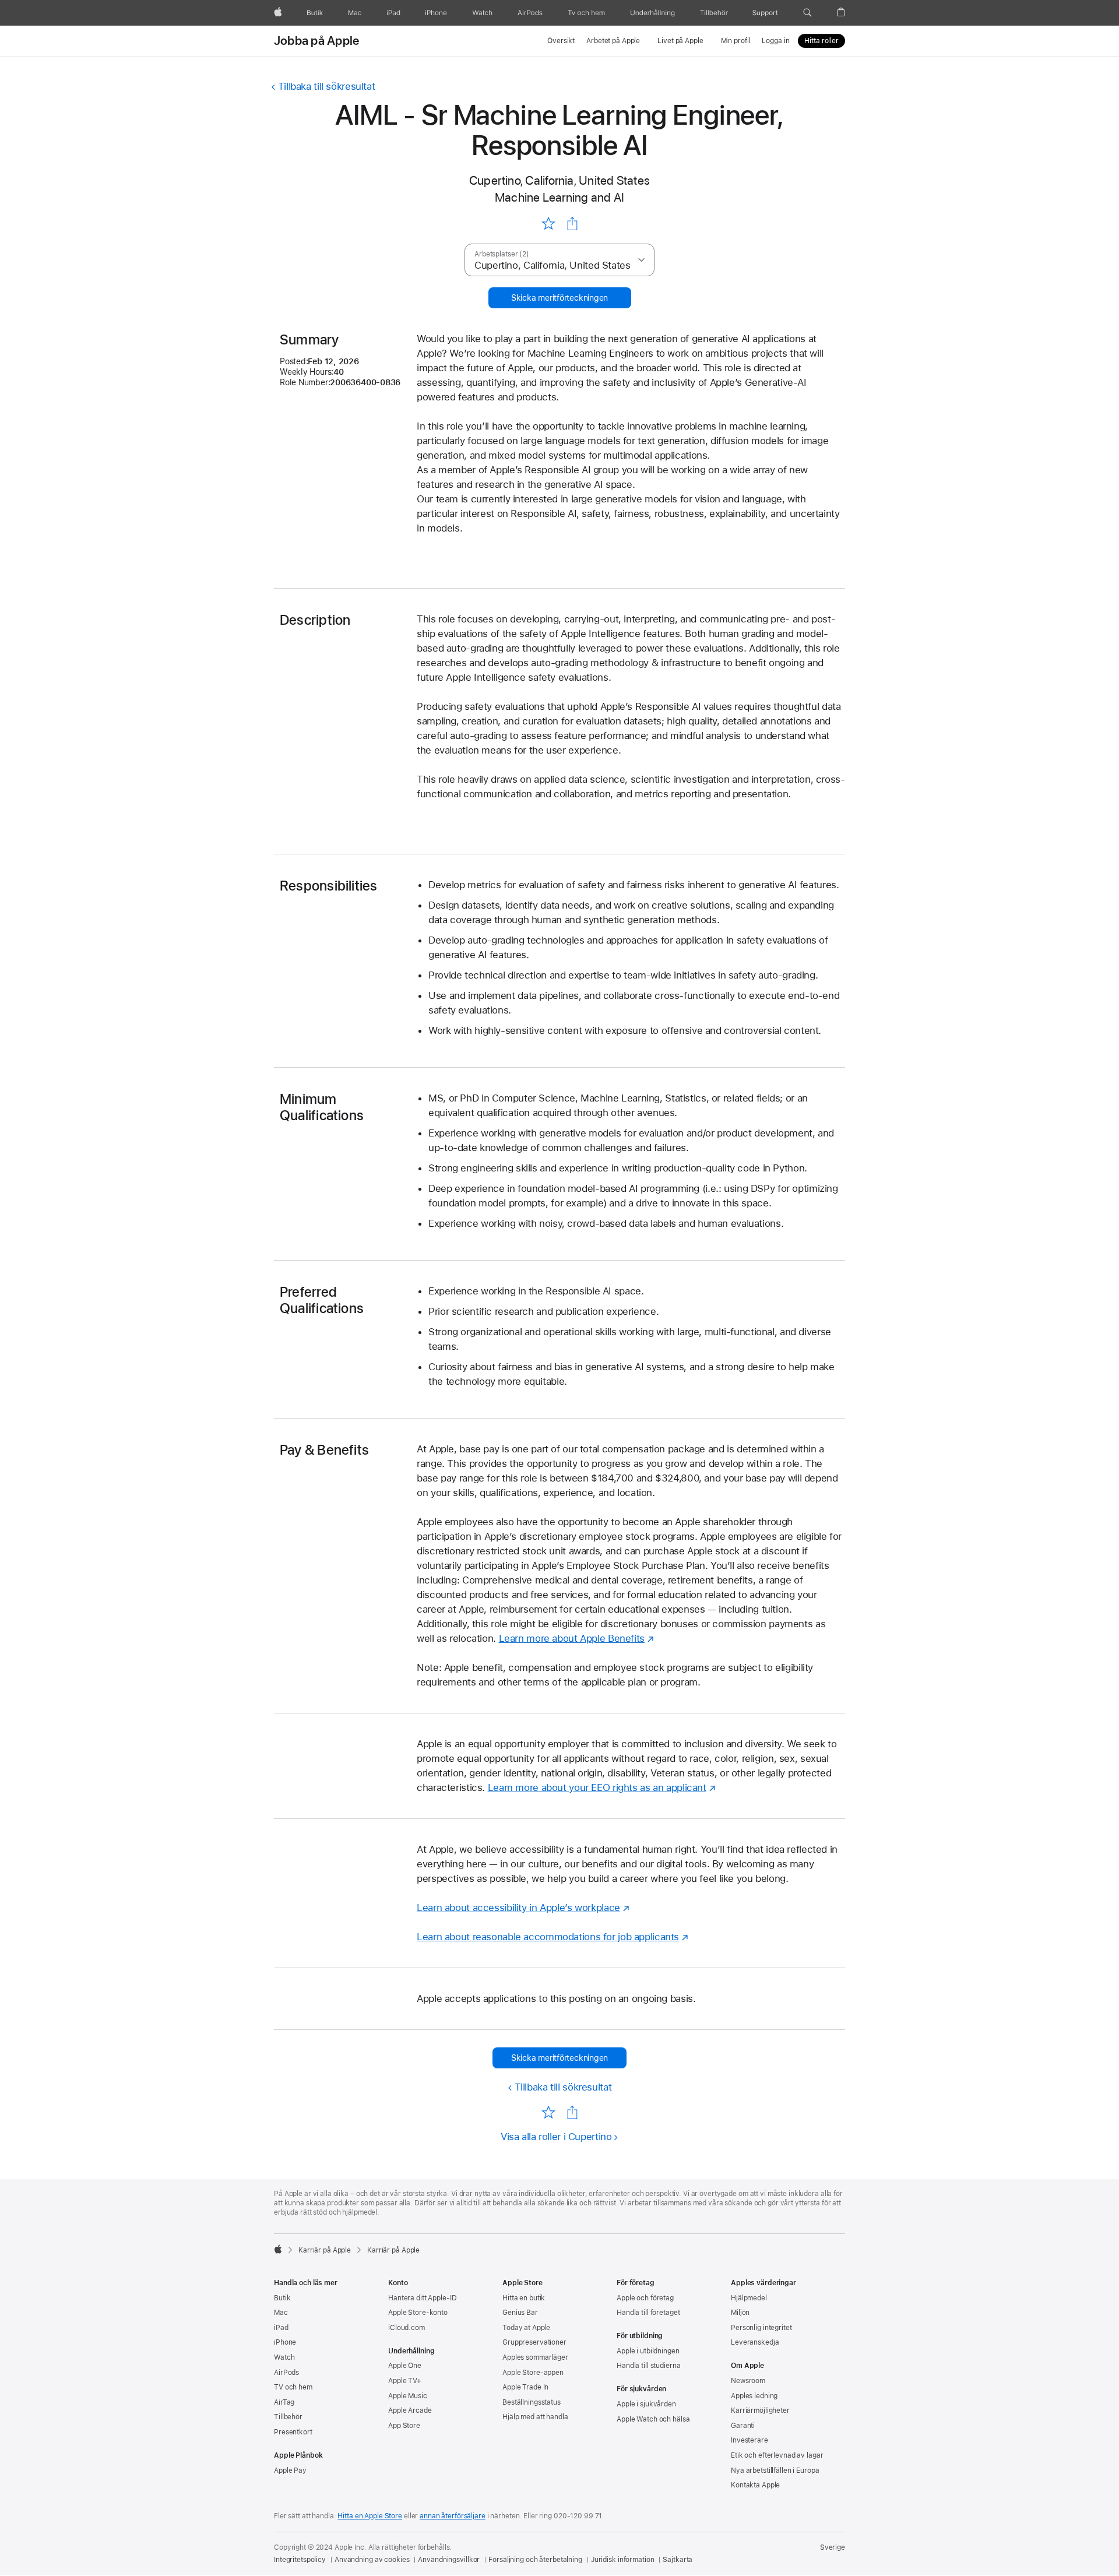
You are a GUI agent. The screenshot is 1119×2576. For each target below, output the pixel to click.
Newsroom (748, 2381)
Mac (281, 2313)
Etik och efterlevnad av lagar (777, 2455)
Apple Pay (290, 2471)
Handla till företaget (648, 2313)
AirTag (284, 2402)
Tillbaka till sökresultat (326, 86)
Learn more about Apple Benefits (572, 1638)
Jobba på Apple (316, 41)
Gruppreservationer (534, 2342)
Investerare (749, 2440)
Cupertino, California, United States (559, 180)
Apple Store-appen (533, 2373)
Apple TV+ (405, 2381)
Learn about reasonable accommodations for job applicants (548, 1937)
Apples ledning (754, 2396)
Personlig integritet (761, 2328)
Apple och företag (645, 2298)
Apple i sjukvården (646, 2404)
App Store (404, 2426)
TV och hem (293, 2387)
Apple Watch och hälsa (653, 2419)
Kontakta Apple (755, 2485)
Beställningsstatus (532, 2402)
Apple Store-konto (418, 2313)
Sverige (833, 2547)
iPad (281, 2328)
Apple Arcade (410, 2410)
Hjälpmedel (749, 2298)
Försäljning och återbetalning (535, 2560)
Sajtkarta (678, 2560)
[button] (807, 13)
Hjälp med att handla (535, 2417)
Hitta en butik (524, 2298)
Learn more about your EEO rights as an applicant (597, 1787)
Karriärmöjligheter (760, 2410)
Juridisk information (623, 2560)
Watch (284, 2357)
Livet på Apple (680, 41)
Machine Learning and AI (559, 197)
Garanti (743, 2426)
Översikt (561, 41)
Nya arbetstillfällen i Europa (775, 2471)
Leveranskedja (755, 2342)
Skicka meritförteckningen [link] (559, 298)
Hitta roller (821, 41)
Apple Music (408, 2396)
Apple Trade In (525, 2387)
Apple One (405, 2366)
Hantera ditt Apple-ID (422, 2298)
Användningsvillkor (449, 2560)
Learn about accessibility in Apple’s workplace (518, 1908)
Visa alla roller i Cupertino (556, 2137)
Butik (282, 2298)
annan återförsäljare (453, 2516)
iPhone (285, 2342)
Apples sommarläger (535, 2357)
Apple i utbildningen (648, 2351)
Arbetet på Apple (613, 41)
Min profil (736, 41)
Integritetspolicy (300, 2560)
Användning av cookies (372, 2560)
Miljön (740, 2313)
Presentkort (293, 2432)
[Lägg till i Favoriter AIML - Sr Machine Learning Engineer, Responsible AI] (548, 223)
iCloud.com (407, 2328)
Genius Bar (520, 2313)
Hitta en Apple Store (370, 2516)
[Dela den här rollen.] (572, 224)
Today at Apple (526, 2328)
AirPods (286, 2373)
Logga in (775, 41)
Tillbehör (288, 2417)
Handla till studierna (648, 2366)
